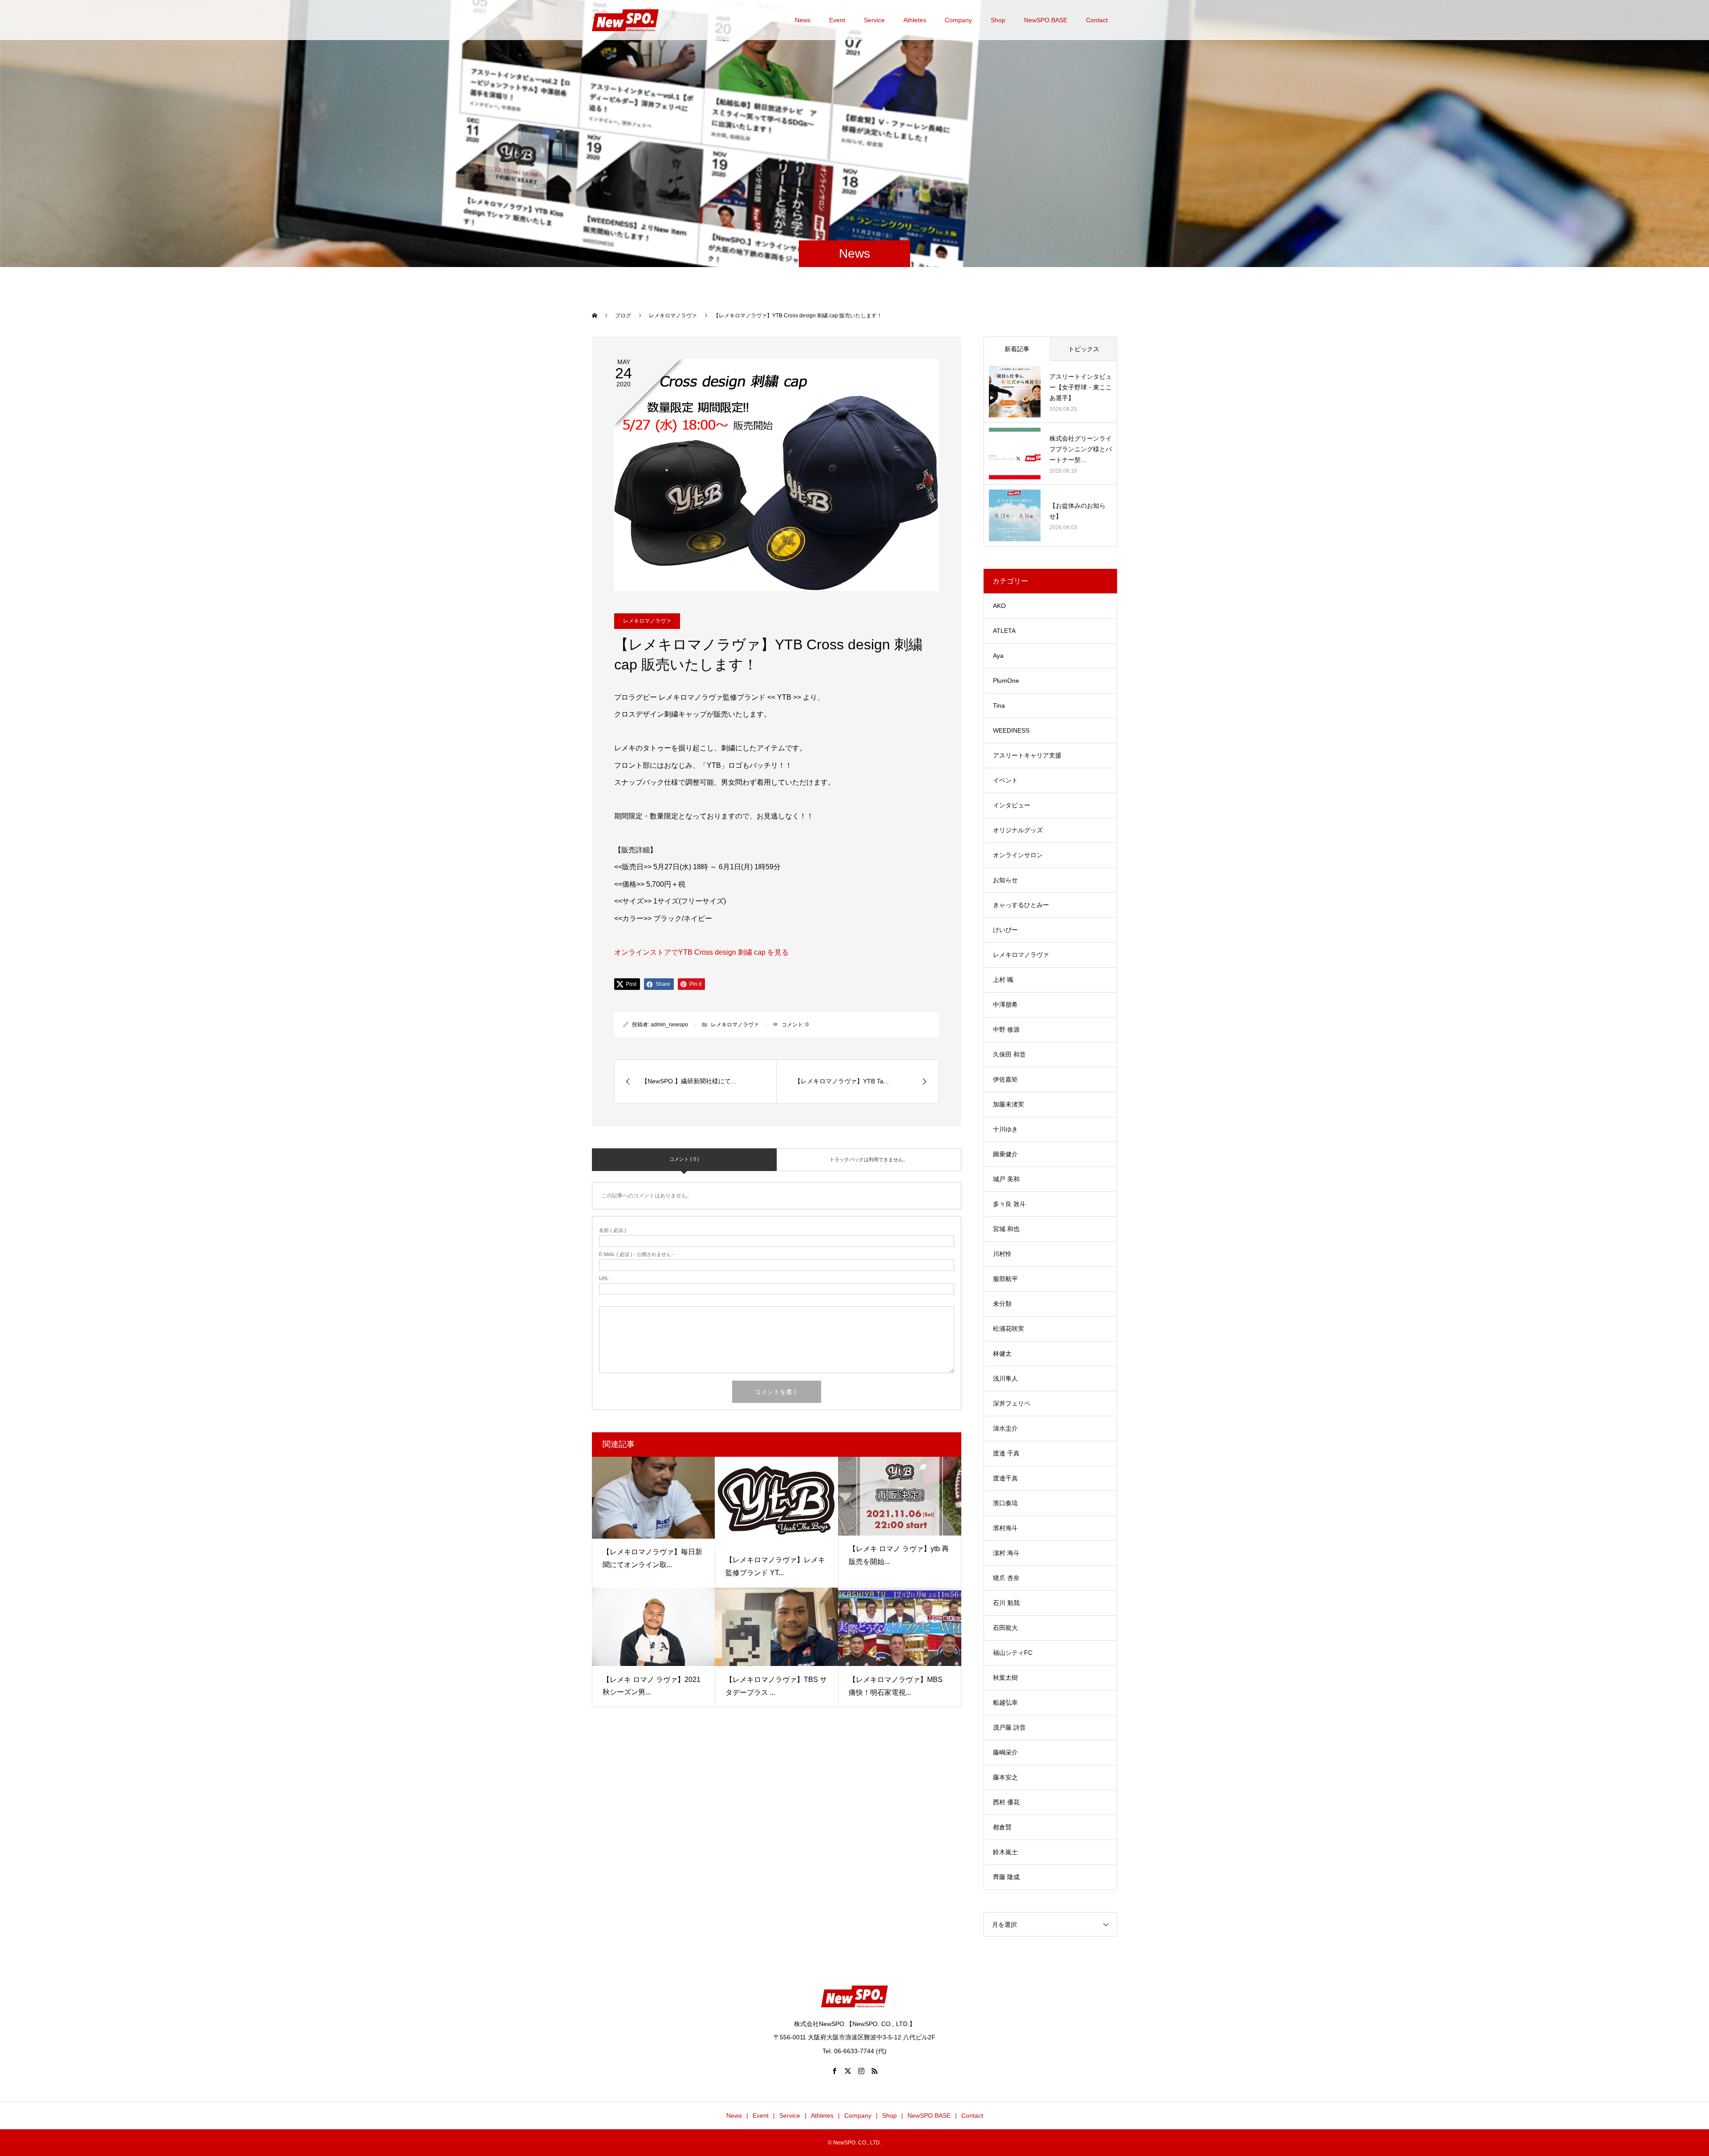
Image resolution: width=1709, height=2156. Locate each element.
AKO (999, 606)
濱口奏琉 (1005, 1503)
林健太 (1002, 1354)
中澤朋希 (1005, 1005)
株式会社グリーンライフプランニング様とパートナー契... (1081, 449)
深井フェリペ (1012, 1403)
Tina (999, 705)
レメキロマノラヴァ (647, 621)
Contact (1097, 20)
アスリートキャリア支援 (1027, 755)
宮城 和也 (1006, 1229)
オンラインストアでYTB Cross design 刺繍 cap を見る (701, 952)
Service (874, 20)
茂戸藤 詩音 (1009, 1727)
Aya (998, 656)
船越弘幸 (1005, 1702)
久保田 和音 (1009, 1054)
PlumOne (1006, 681)
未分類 (1002, 1304)
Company (958, 20)
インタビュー (1012, 805)
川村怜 (1002, 1254)
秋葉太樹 (1005, 1678)
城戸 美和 (1006, 1179)
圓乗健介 (1005, 1154)
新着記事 (1017, 349)
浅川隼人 (1005, 1378)
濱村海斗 (1005, 1528)
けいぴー (1005, 930)
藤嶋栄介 (1005, 1752)
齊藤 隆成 (1006, 1877)
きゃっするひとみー (1021, 905)
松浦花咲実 (1008, 1329)
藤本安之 (1005, 1777)
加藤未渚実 (1008, 1104)
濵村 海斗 (1006, 1553)
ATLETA (1004, 631)
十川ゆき (1005, 1129)
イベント (1005, 780)
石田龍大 (1005, 1628)
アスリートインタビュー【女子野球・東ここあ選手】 (1081, 387)
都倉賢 (1002, 1827)
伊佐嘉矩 (1005, 1079)
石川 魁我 (1006, 1603)
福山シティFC (1013, 1653)
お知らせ (1005, 880)
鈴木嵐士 (1005, 1852)
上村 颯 (1003, 980)
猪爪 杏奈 (1006, 1578)
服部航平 (1005, 1279)
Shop (998, 20)
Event (837, 20)
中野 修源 (1006, 1029)
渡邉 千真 (1006, 1453)
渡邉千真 (1005, 1478)
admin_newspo (669, 1025)
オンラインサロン (1018, 855)
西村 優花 (1006, 1802)
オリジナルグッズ (1018, 830)
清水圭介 (1005, 1428)
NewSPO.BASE (1046, 20)
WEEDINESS (1011, 730)
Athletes (915, 20)
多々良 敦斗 (1009, 1204)
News (803, 20)
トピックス (1084, 349)
